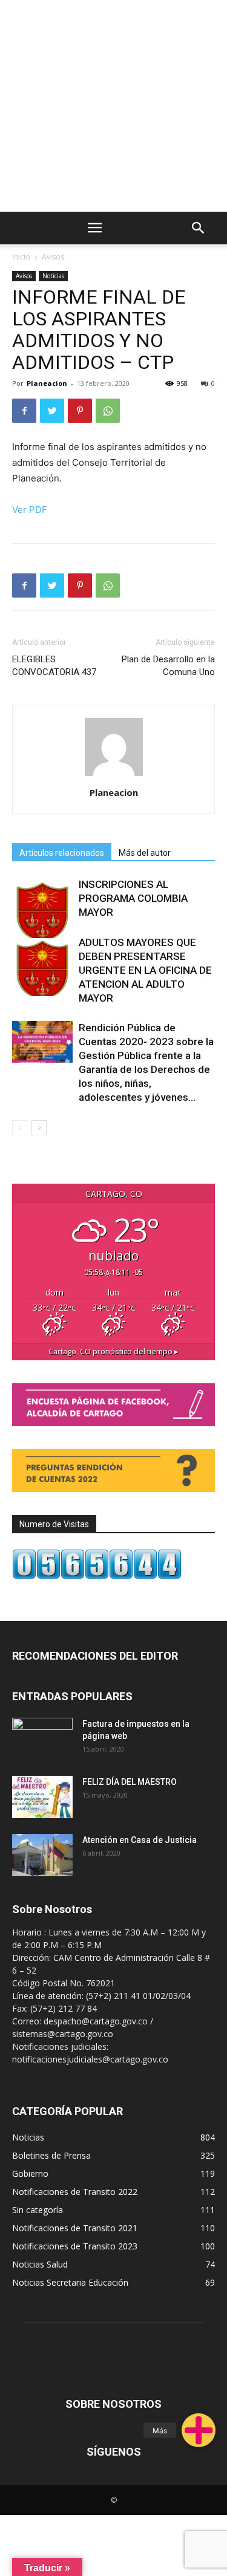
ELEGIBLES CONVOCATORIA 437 (54, 666)
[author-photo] (114, 776)
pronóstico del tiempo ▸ (113, 1352)
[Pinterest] (80, 411)
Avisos (53, 257)
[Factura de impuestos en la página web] (42, 1739)
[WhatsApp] (108, 411)
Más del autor (145, 853)
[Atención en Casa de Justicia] (42, 1855)
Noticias (53, 276)
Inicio (21, 257)
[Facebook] (24, 411)
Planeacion (47, 383)
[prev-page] (20, 1128)
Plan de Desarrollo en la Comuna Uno (168, 666)
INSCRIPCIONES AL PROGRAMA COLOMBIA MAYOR (133, 898)
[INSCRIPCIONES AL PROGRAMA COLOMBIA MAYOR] (42, 908)
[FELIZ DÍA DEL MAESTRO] (42, 1797)
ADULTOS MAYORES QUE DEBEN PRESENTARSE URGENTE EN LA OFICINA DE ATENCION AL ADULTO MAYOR (145, 970)
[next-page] (39, 1128)
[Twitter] (52, 411)
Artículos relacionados (62, 853)
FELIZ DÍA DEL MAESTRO (130, 1782)
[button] (199, 2430)
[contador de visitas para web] (97, 1576)
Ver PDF (30, 510)
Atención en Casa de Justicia (140, 1840)
